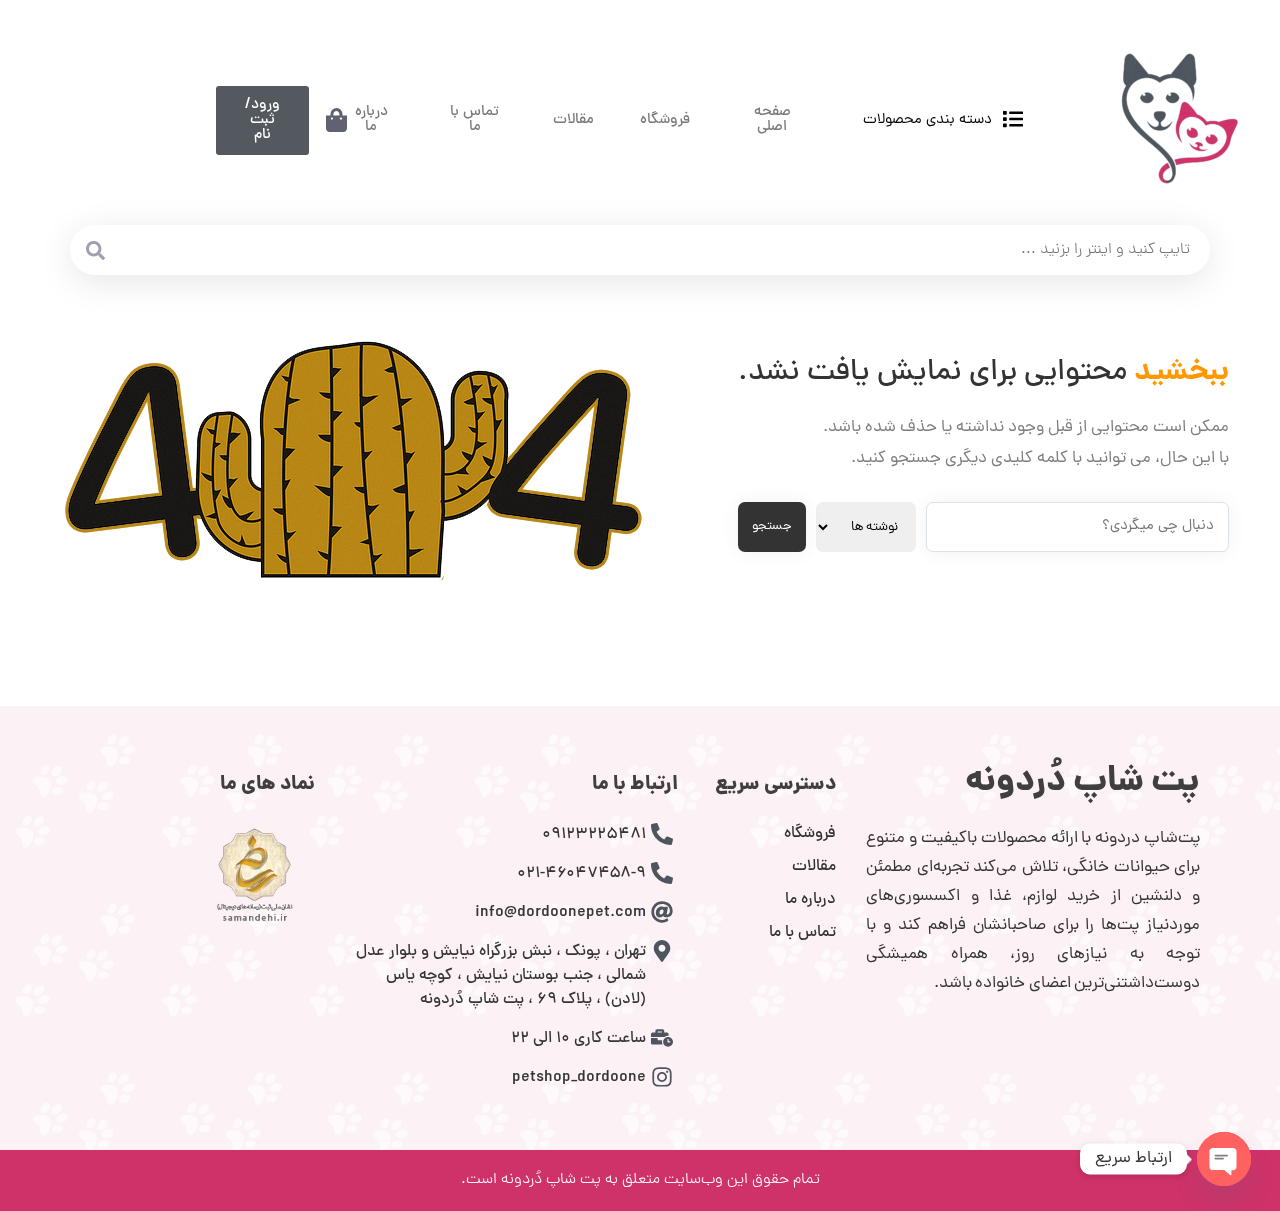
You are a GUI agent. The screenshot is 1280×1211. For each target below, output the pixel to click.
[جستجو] (95, 250)
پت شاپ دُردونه (1082, 783)
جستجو (772, 526)
